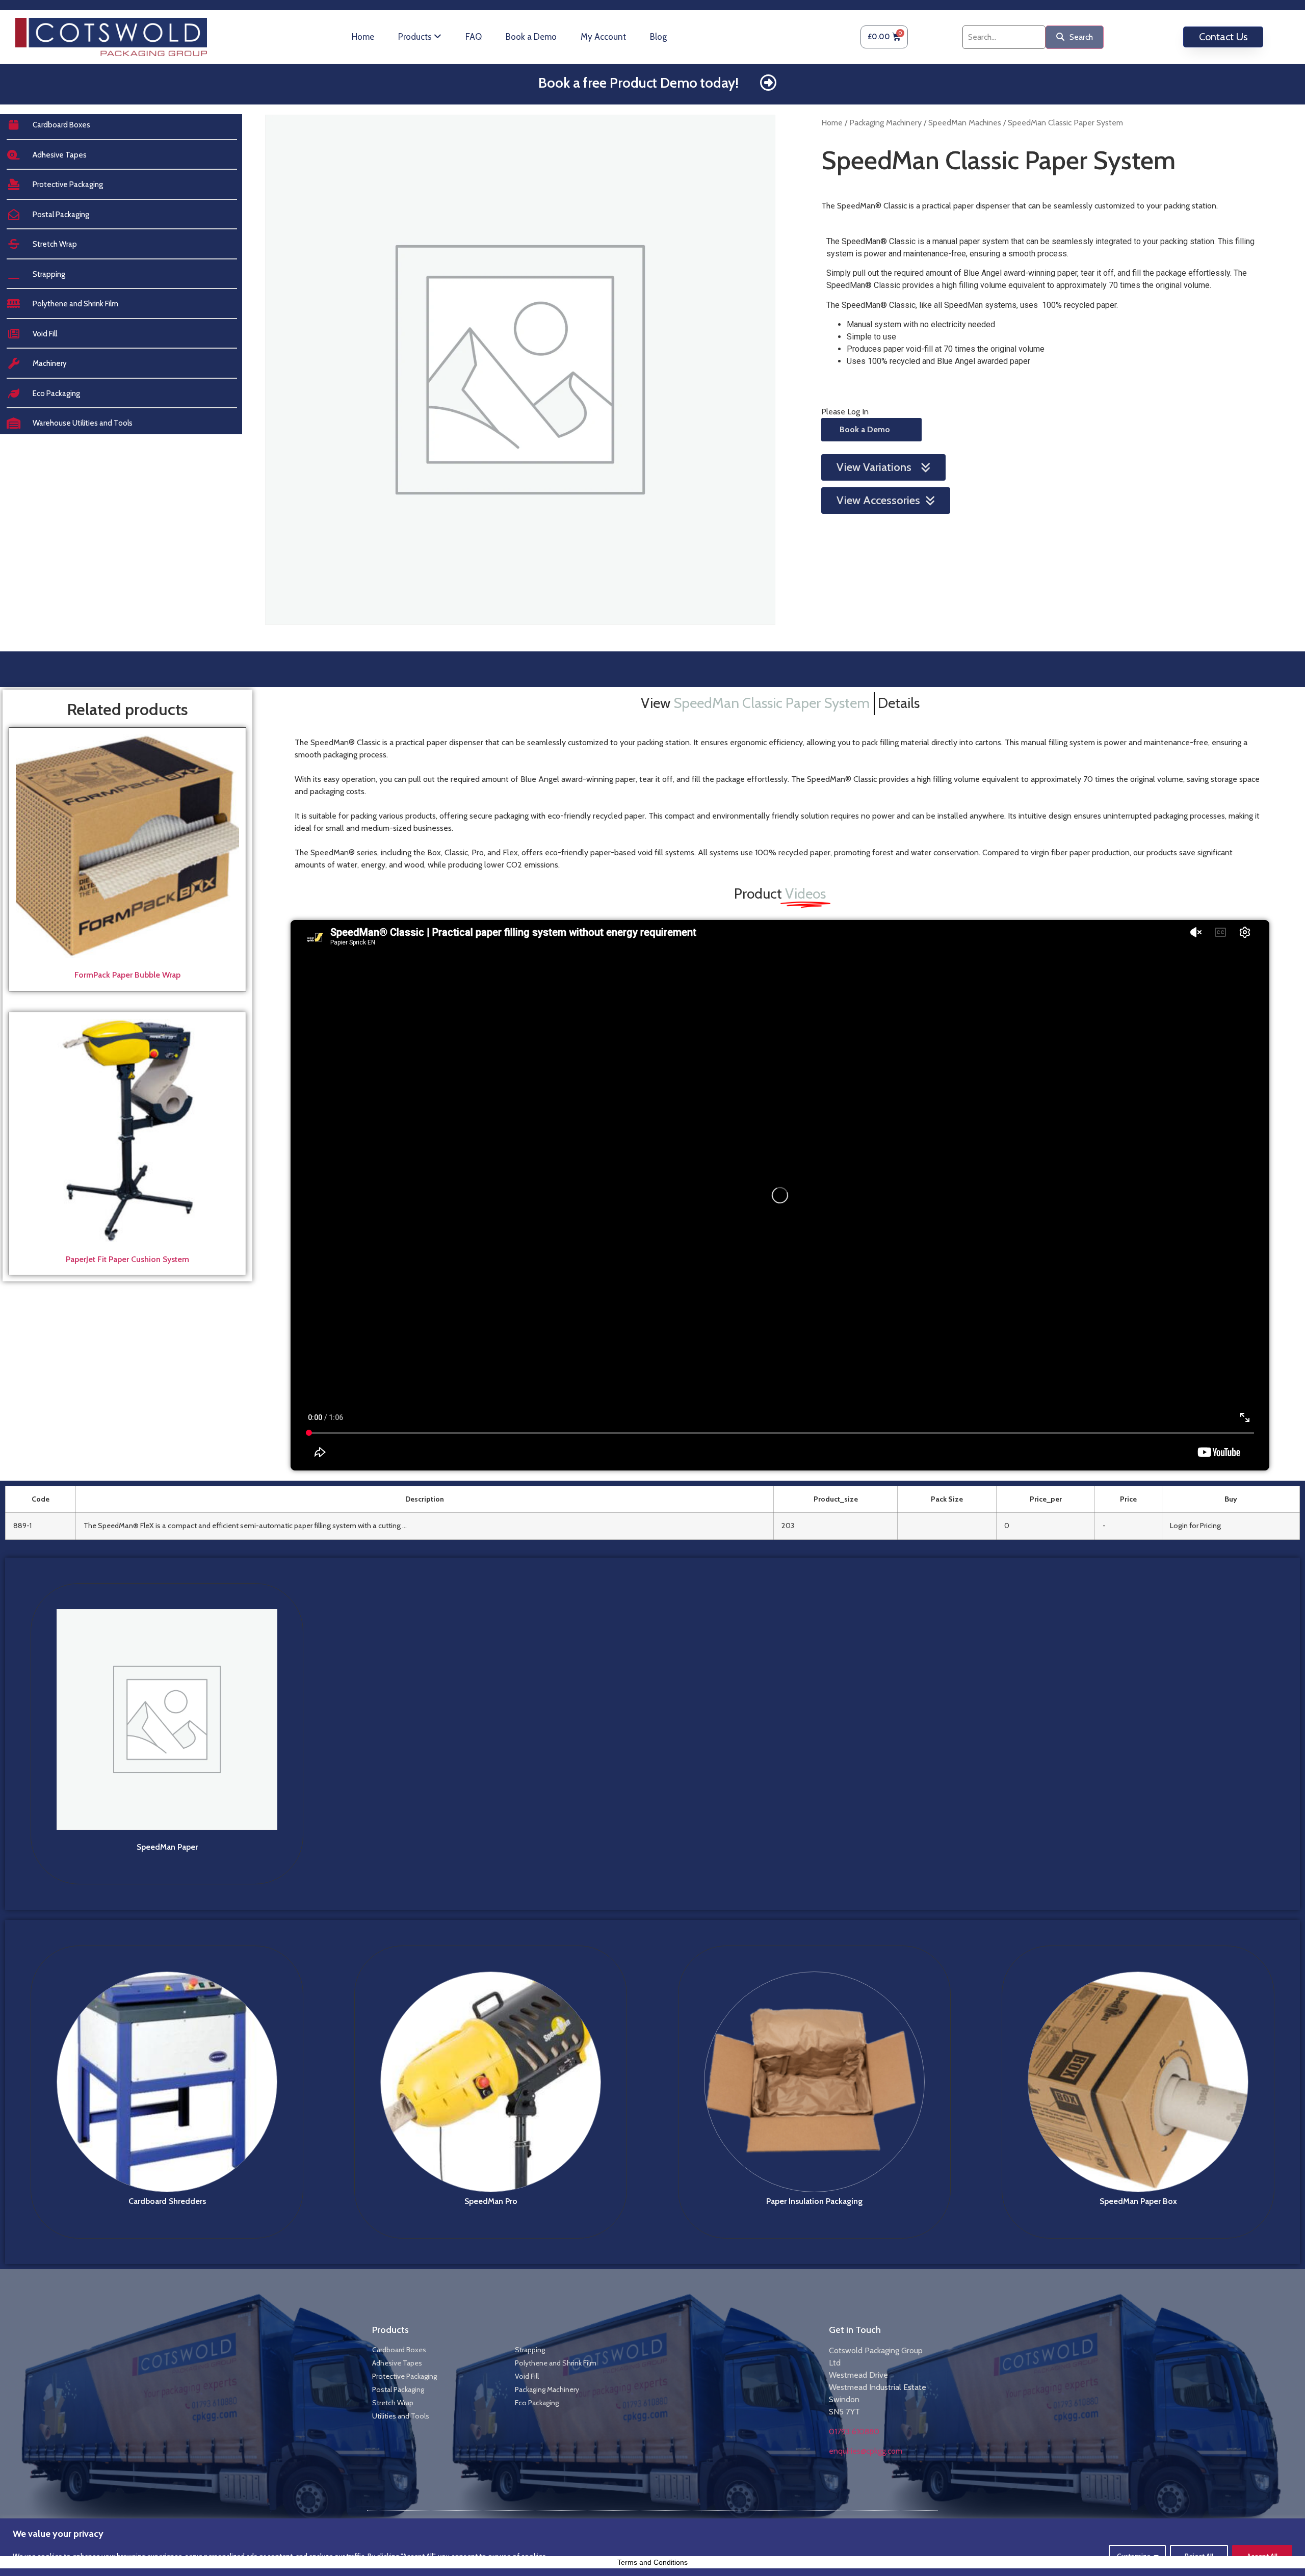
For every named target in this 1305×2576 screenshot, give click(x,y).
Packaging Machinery (885, 123)
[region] (652, 2547)
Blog (658, 37)
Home (363, 37)
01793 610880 (854, 2432)
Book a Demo (531, 37)
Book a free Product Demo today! (638, 83)
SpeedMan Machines (965, 123)
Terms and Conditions (652, 2562)
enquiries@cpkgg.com (866, 2451)
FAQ (474, 37)
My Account (603, 37)
